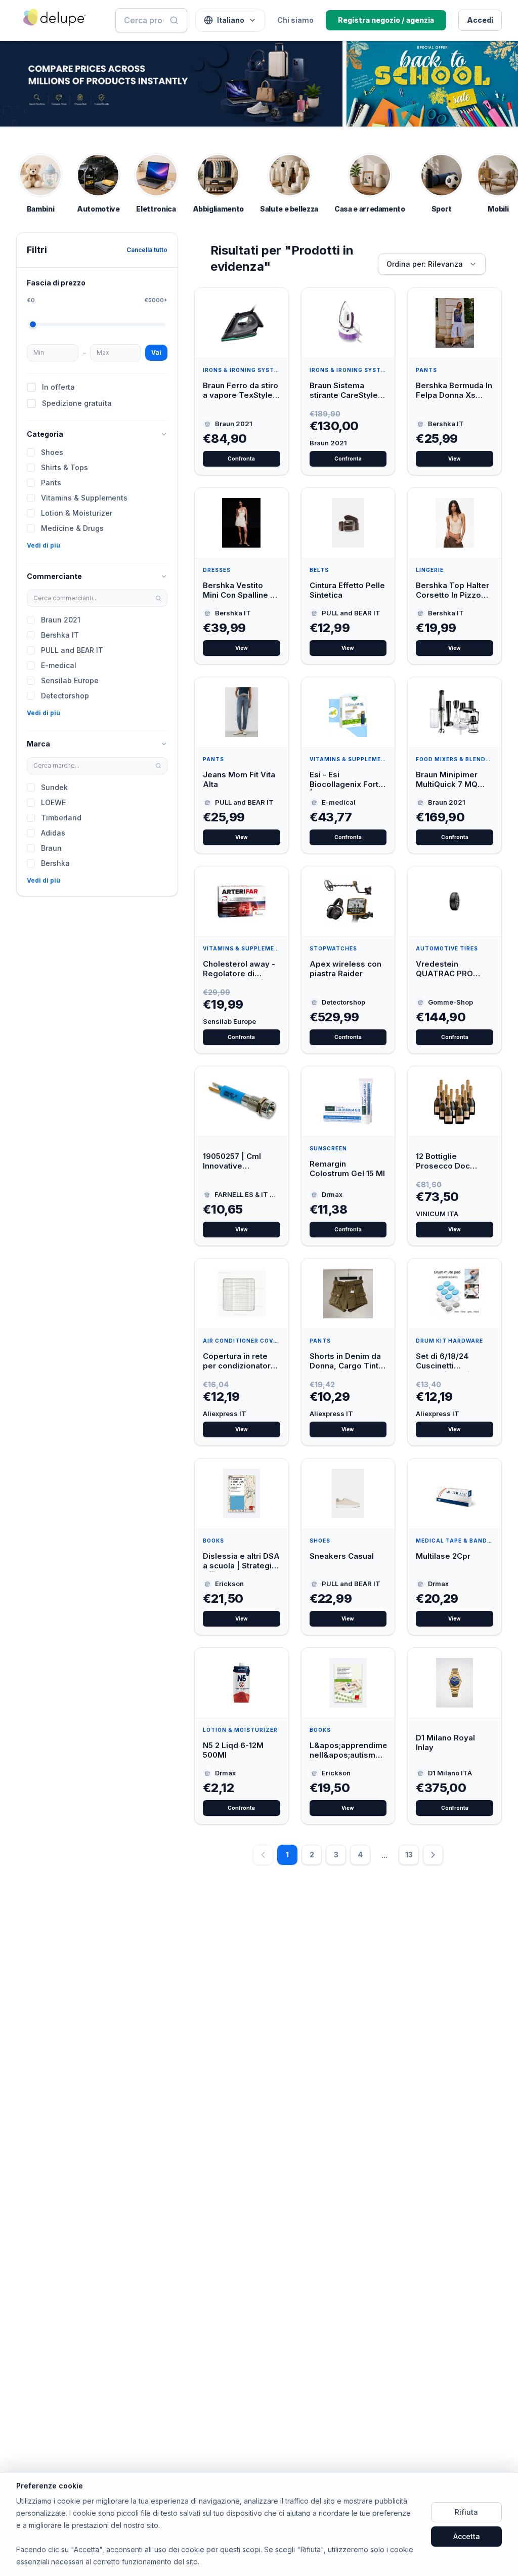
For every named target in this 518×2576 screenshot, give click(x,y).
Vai (156, 352)
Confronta (241, 459)
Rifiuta (466, 2512)
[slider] (33, 324)
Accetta (467, 2536)
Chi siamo (295, 20)
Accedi (480, 20)
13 (409, 1855)
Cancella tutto (147, 250)
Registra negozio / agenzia (386, 20)
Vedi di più (44, 545)
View (455, 459)
